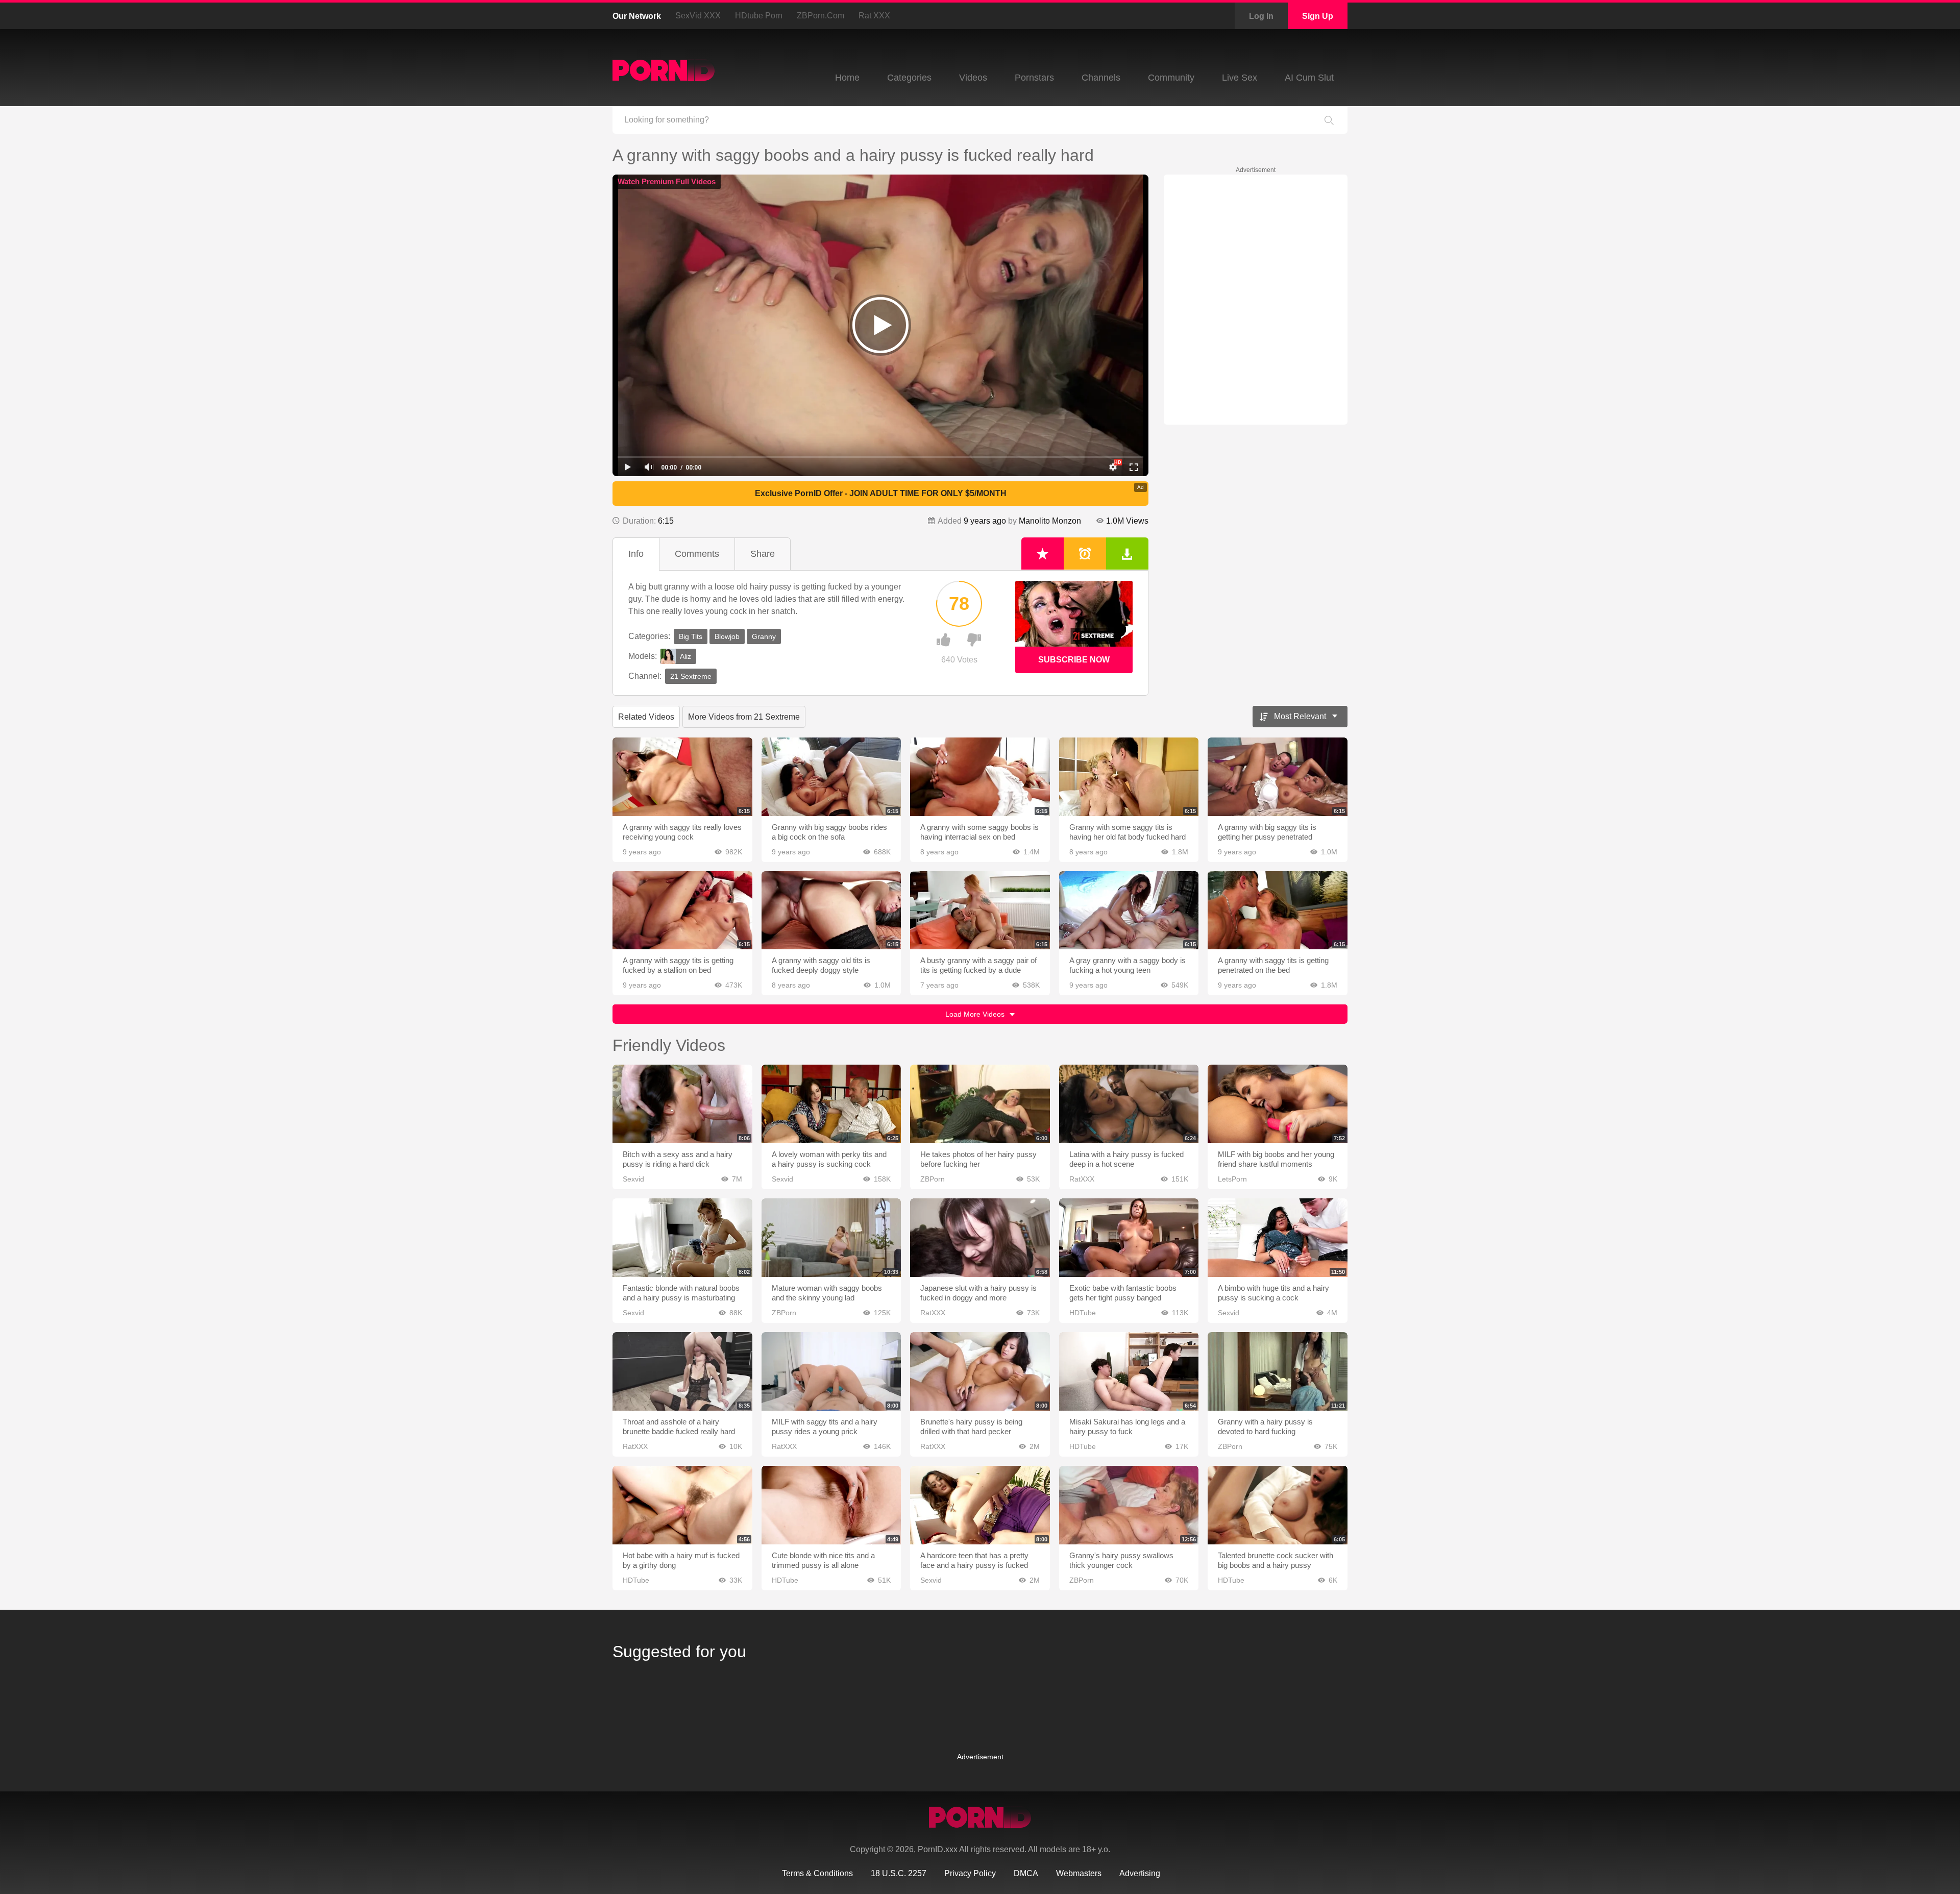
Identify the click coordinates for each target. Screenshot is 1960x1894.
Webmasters (1079, 1873)
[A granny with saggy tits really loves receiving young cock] (682, 777)
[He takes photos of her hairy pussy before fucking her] (980, 1104)
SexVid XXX (698, 16)
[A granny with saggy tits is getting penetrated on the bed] (1278, 911)
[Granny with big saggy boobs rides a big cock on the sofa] (831, 777)
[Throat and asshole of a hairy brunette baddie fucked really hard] (682, 1371)
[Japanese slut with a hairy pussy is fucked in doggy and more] (980, 1238)
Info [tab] (636, 554)
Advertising (1140, 1873)
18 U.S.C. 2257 (899, 1873)
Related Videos (646, 717)
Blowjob (727, 636)
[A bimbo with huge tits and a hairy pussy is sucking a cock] (1278, 1238)
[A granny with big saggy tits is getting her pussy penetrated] (1278, 777)
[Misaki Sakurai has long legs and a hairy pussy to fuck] (1129, 1371)
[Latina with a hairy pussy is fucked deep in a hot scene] (1129, 1104)
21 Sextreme (691, 676)
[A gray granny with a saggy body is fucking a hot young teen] (1129, 911)
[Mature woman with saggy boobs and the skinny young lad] (831, 1238)
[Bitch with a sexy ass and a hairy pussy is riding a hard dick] (682, 1104)
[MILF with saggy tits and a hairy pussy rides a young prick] (831, 1371)
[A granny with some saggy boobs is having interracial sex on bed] (980, 777)
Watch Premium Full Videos (667, 181)
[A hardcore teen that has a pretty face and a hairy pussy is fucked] (980, 1505)
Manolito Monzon (1050, 521)
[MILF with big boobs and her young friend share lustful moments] (1278, 1104)
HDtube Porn (759, 16)
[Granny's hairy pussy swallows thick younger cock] (1129, 1505)
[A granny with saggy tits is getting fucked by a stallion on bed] (682, 911)
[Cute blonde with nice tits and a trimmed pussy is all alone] (831, 1505)
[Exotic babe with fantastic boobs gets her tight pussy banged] (1129, 1238)
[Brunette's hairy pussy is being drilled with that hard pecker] (980, 1371)
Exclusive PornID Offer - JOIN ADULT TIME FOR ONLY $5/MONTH (881, 493)
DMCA (1026, 1873)
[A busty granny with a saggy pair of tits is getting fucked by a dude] (980, 911)
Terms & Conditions (817, 1873)
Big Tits (691, 636)
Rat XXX (874, 16)
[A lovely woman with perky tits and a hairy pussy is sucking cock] (831, 1104)
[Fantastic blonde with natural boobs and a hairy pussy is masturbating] (682, 1238)
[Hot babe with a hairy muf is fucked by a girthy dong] (682, 1505)
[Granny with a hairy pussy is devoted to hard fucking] (1278, 1371)
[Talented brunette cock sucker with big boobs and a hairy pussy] (1278, 1505)
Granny (764, 636)
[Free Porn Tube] (664, 70)
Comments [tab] (697, 554)
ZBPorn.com (820, 16)
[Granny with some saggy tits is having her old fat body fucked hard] (1129, 777)
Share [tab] (763, 554)
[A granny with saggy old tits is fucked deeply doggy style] (831, 911)
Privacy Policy (970, 1873)
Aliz (685, 656)
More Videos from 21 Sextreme (744, 717)
